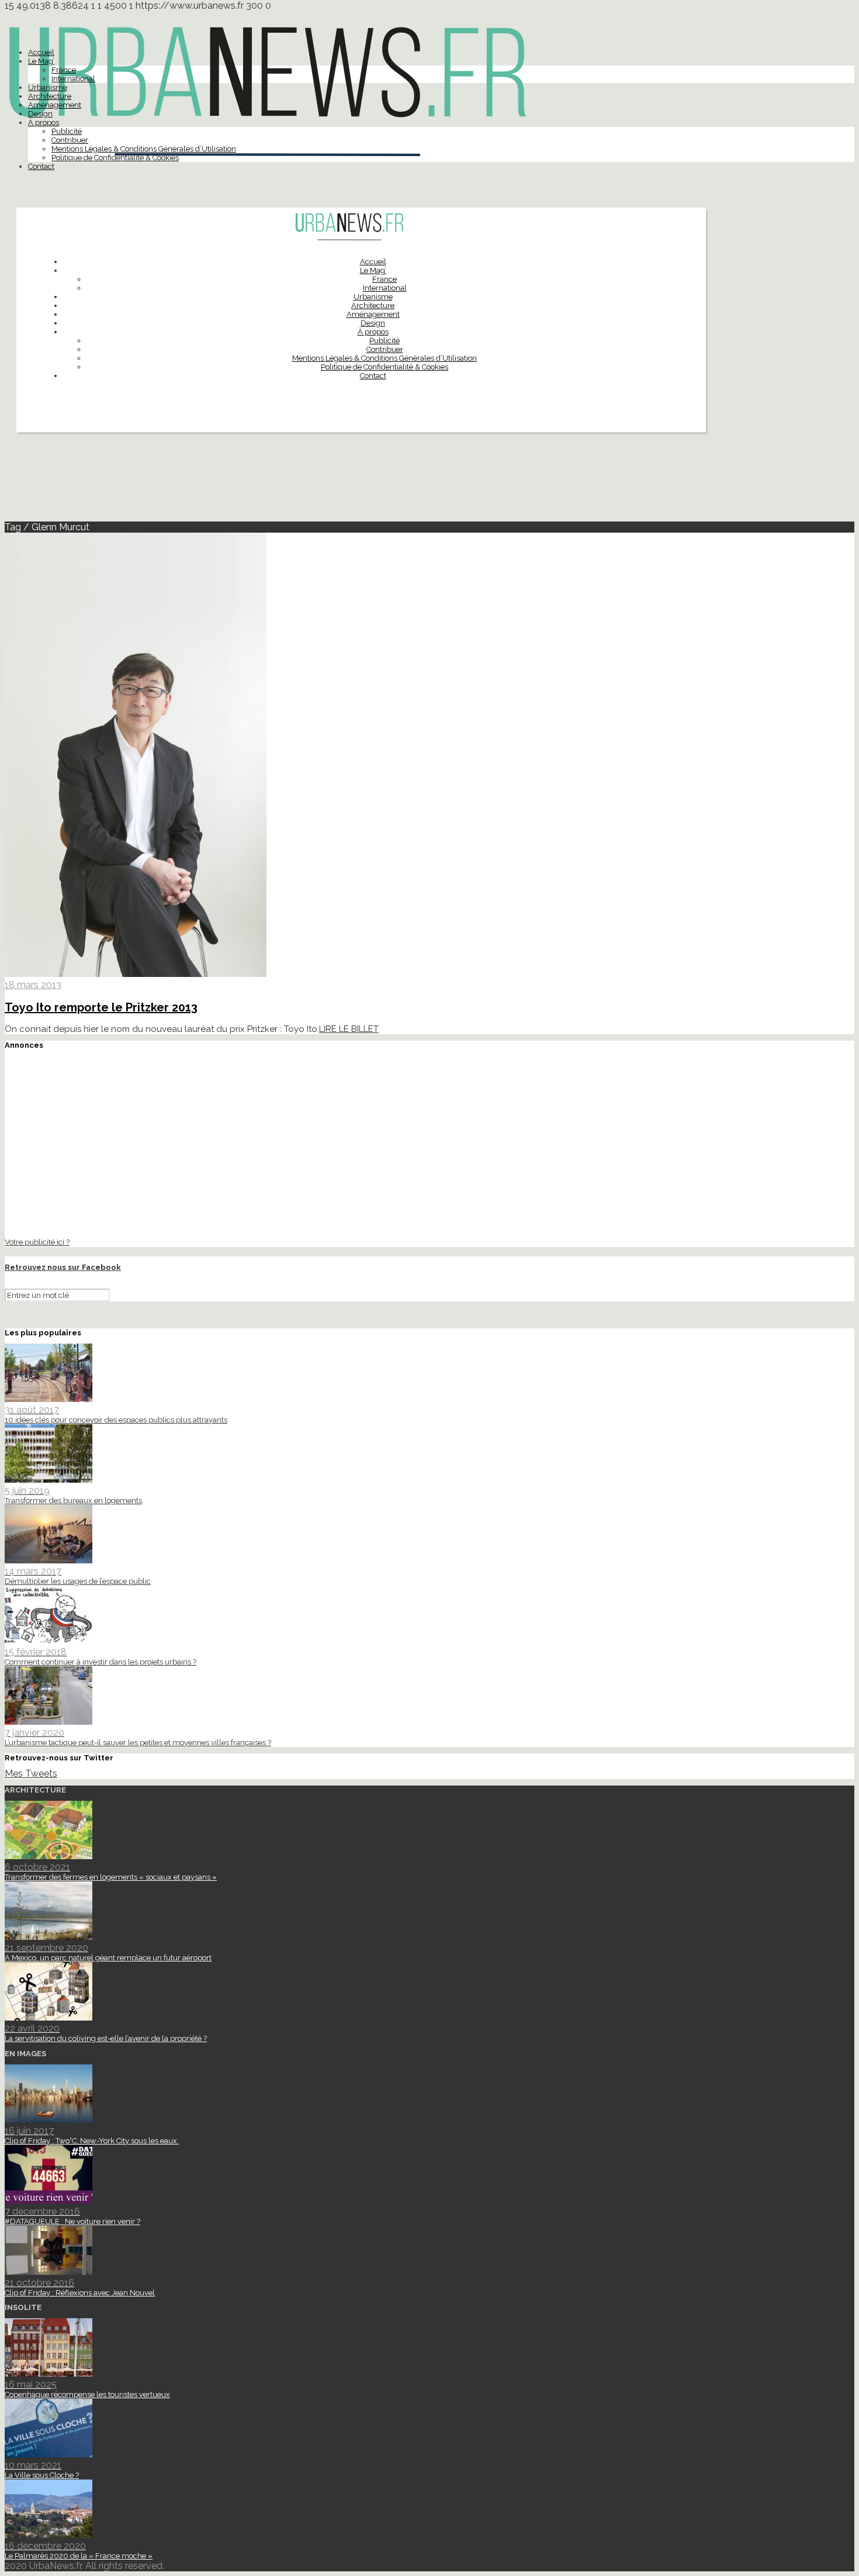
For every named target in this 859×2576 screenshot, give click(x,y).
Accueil (41, 52)
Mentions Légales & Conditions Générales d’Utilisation (144, 149)
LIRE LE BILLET (349, 1029)
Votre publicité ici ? (37, 1242)
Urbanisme (48, 87)
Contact (41, 166)
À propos (44, 122)
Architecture (50, 96)
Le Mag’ (41, 61)
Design (40, 114)
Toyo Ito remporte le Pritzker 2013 (101, 1007)
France (64, 70)
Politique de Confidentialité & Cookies (115, 158)
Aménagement (55, 105)
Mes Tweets (31, 1774)
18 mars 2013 (33, 985)
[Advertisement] (430, 482)
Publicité (67, 131)
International (73, 79)
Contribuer (70, 140)
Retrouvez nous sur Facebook (63, 1267)
